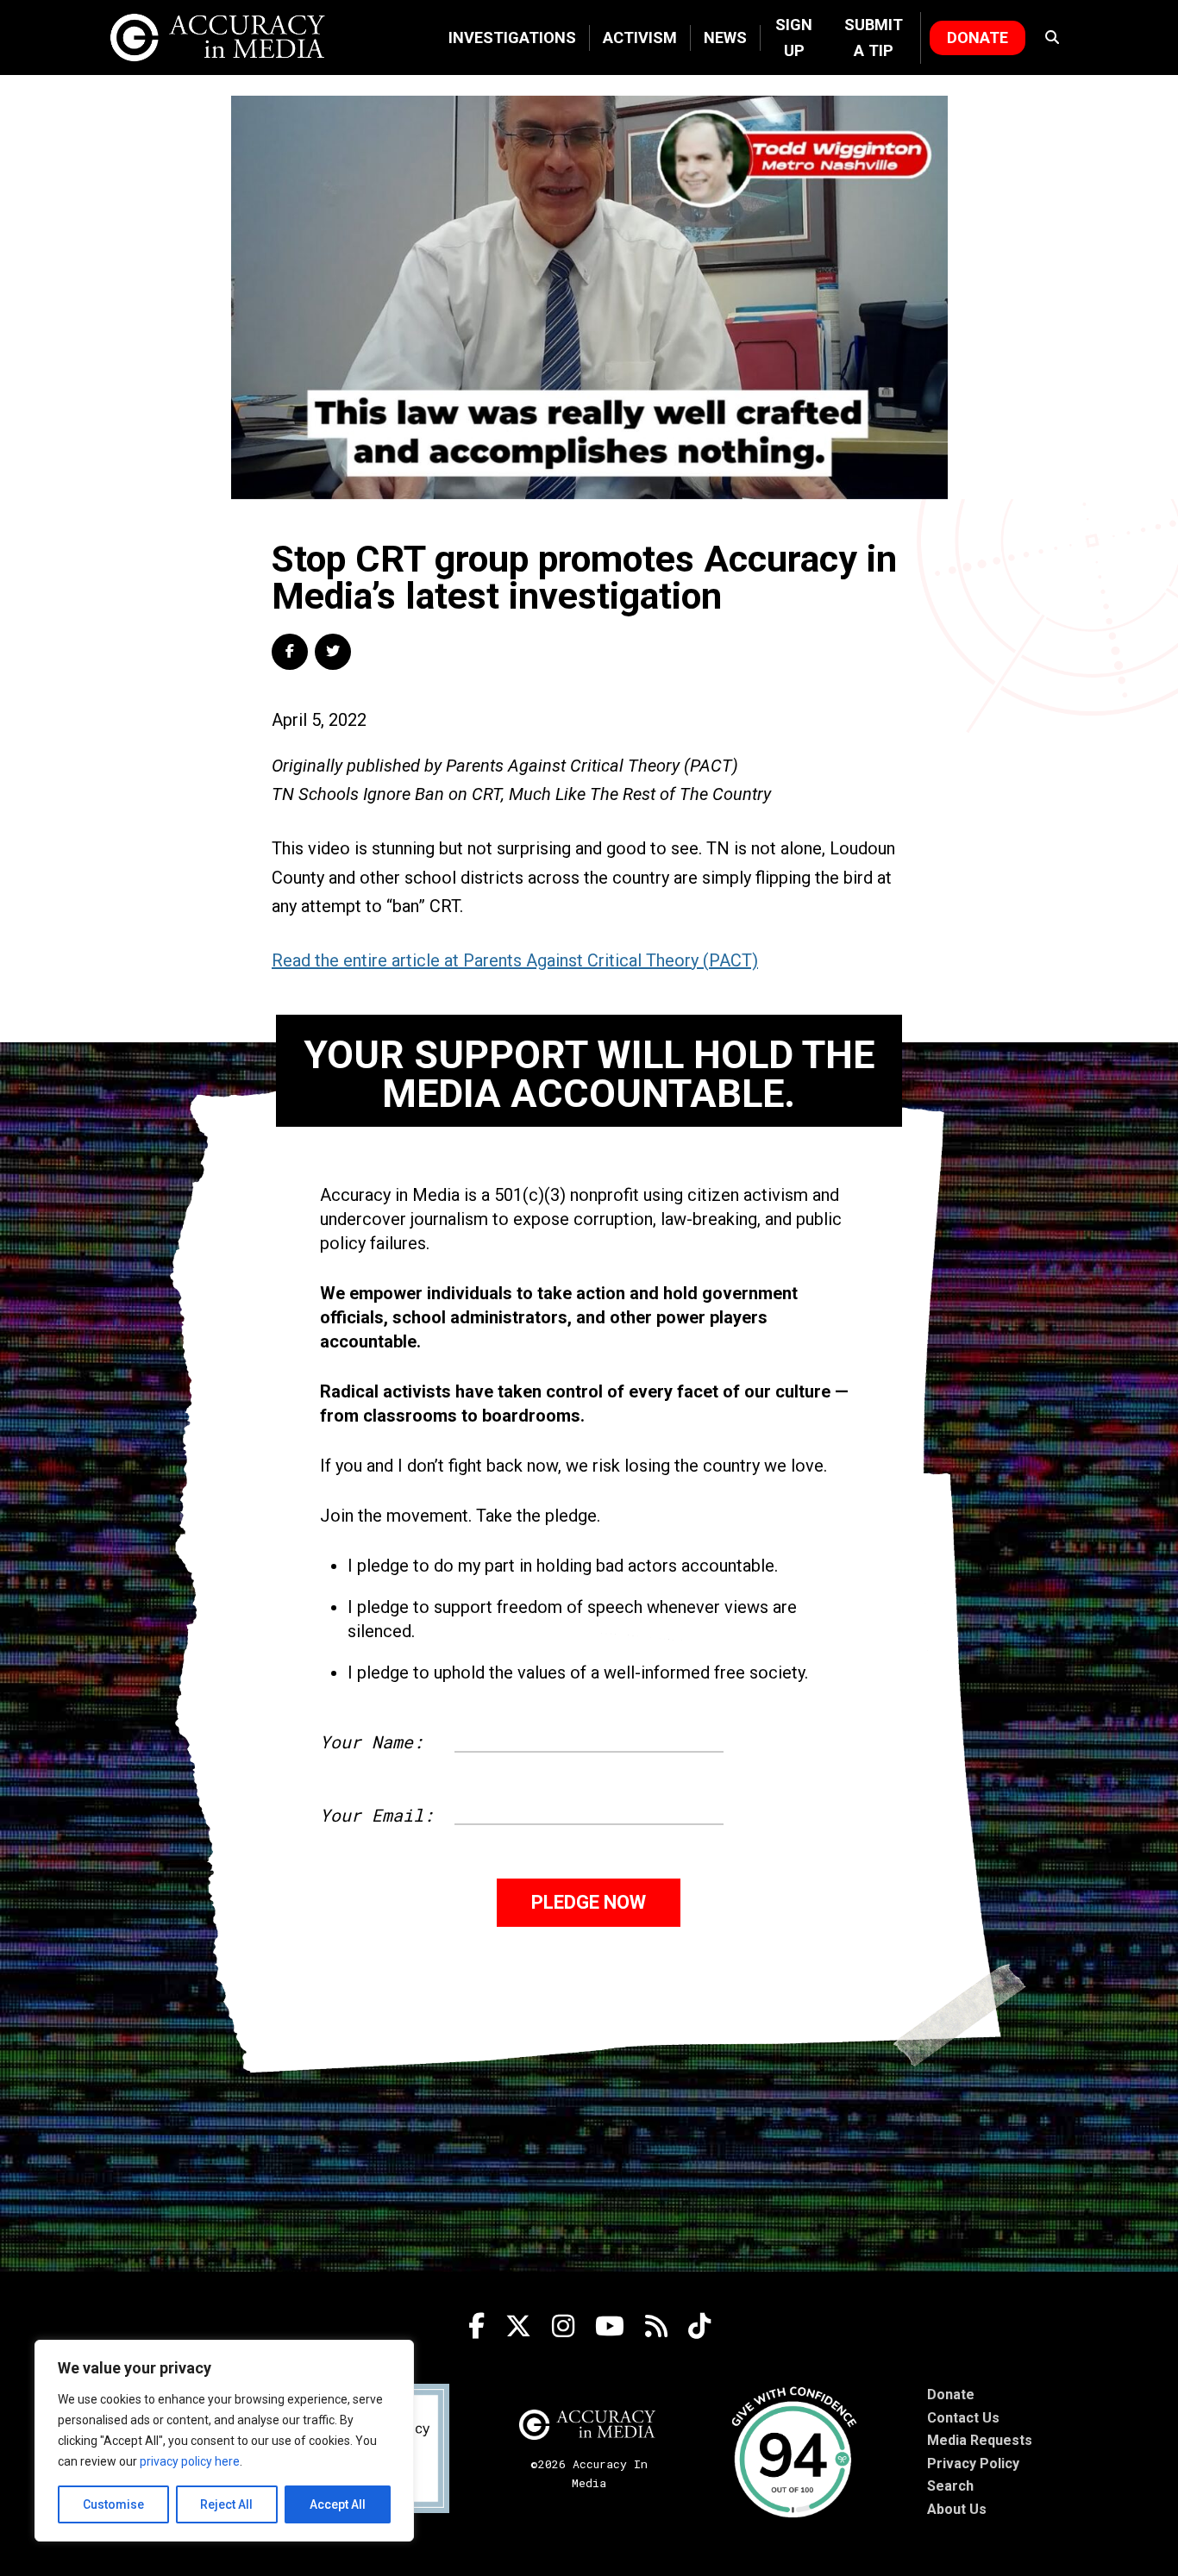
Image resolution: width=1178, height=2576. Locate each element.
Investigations (512, 38)
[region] (224, 2441)
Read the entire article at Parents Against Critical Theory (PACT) (515, 960)
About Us (957, 2509)
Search (950, 2486)
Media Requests (980, 2440)
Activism (640, 38)
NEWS (725, 38)
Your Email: (377, 1815)
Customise (113, 2504)
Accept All (338, 2504)
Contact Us (963, 2418)
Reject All (226, 2504)
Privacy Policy (973, 2463)
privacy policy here (190, 2461)
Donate (977, 38)
